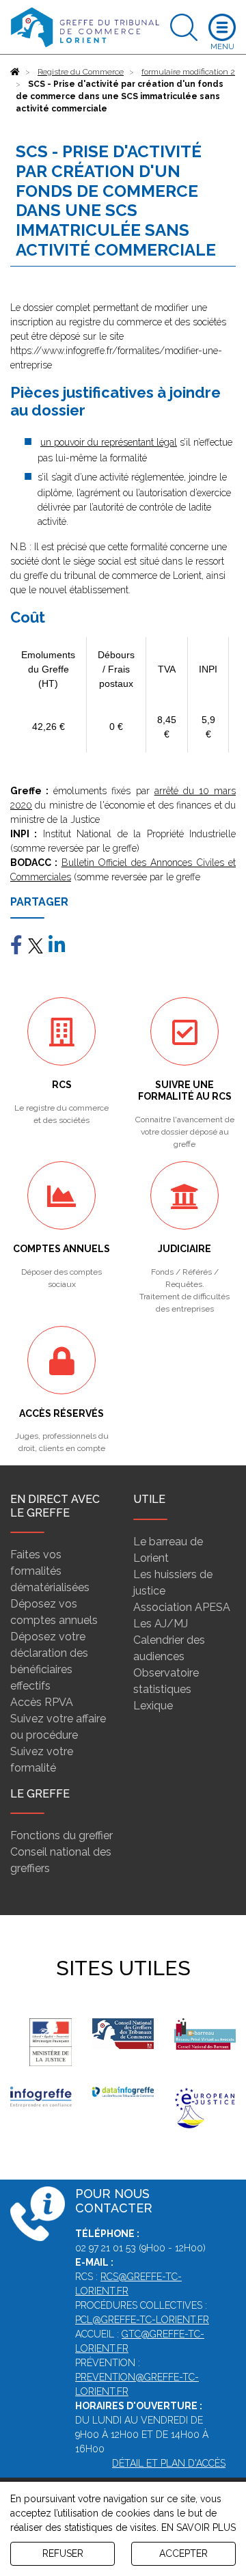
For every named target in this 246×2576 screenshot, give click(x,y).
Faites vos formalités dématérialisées (50, 1571)
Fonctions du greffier (61, 1835)
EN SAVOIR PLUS (199, 2527)
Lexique (153, 1706)
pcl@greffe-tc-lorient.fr (142, 2320)
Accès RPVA (42, 1702)
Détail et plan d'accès (169, 2463)
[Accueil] (15, 72)
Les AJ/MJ (161, 1624)
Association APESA (182, 1607)
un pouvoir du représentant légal (109, 442)
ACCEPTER (183, 2553)
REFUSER (63, 2553)
